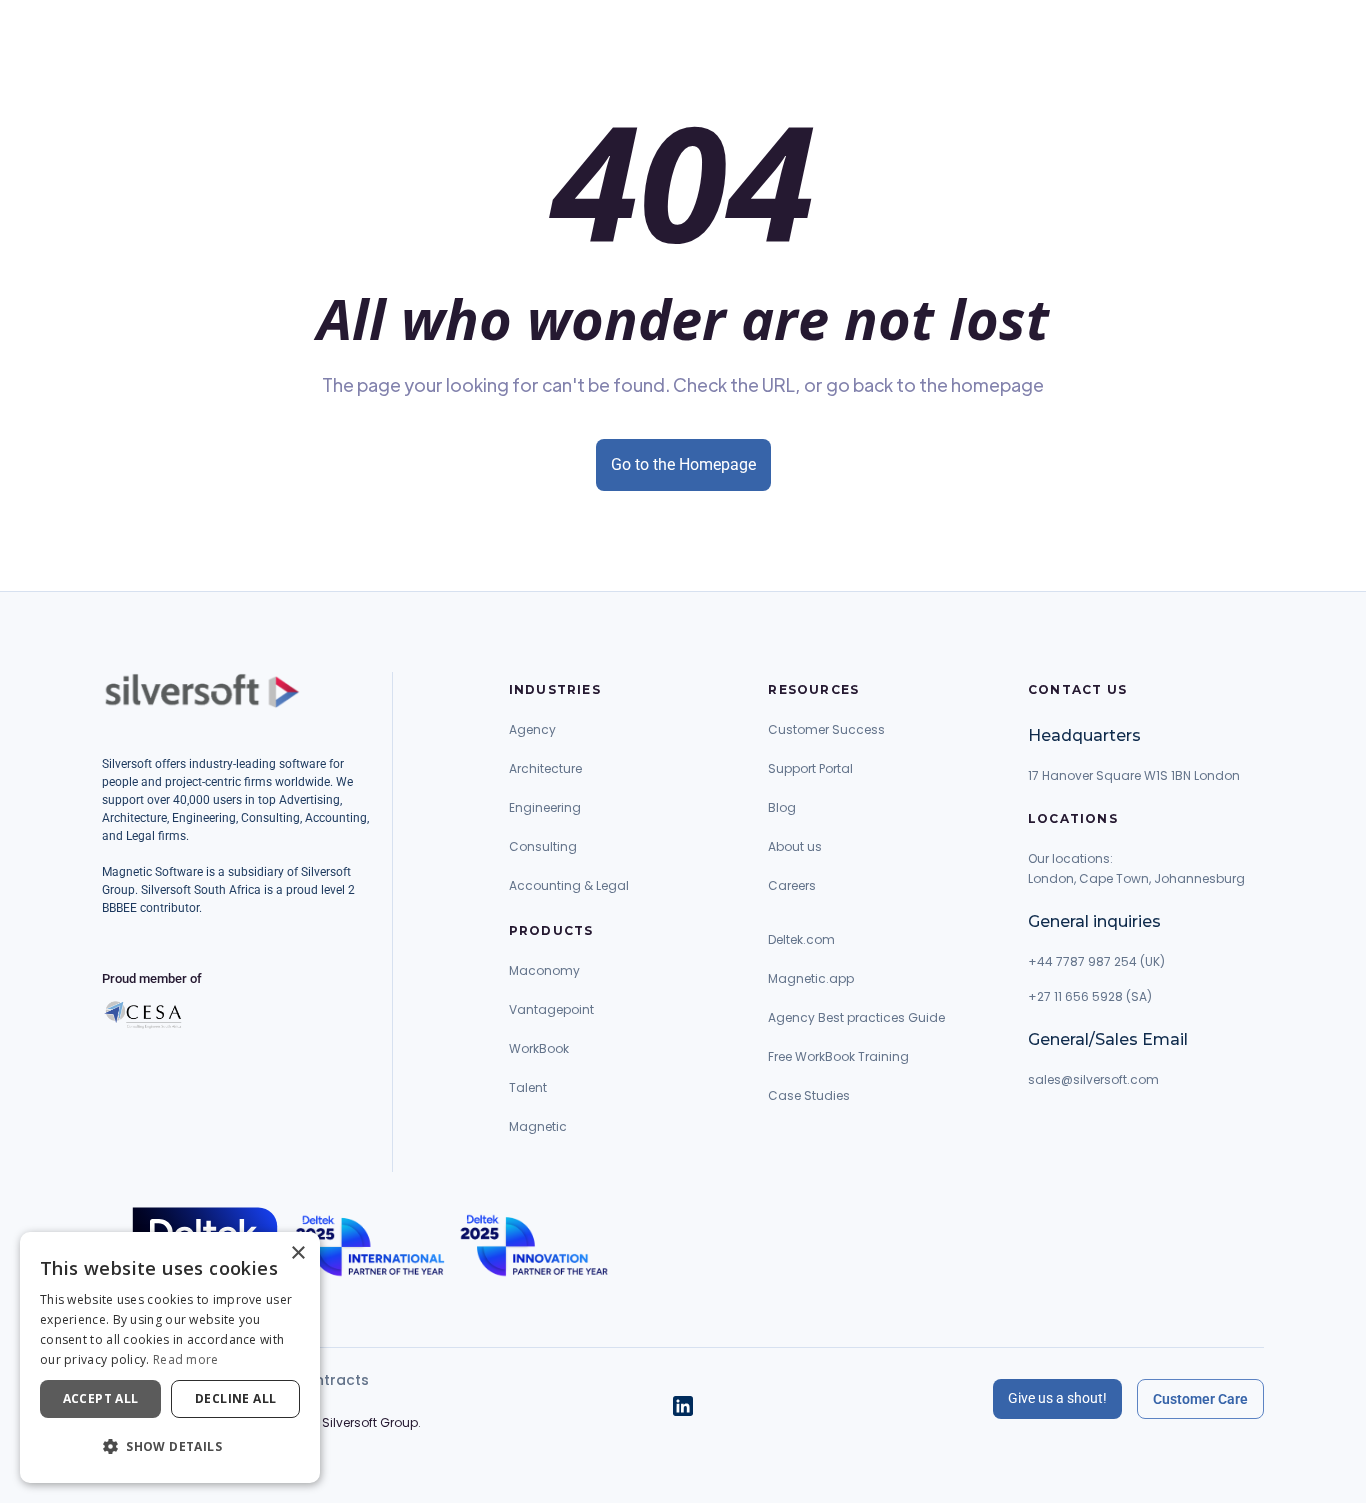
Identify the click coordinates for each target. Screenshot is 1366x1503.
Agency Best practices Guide (856, 1017)
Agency (532, 729)
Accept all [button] (101, 1398)
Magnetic (538, 1126)
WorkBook (539, 1048)
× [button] (297, 1253)
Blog (782, 807)
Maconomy (544, 970)
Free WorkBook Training (838, 1056)
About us (795, 846)
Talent (528, 1087)
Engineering (545, 807)
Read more (186, 1359)
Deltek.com (801, 939)
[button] (170, 1447)
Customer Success (826, 729)
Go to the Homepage (683, 464)
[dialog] (170, 1357)
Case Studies (809, 1095)
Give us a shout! (1057, 1398)
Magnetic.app (811, 978)
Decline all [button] (235, 1398)
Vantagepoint (551, 1009)
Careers (792, 885)
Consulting (543, 846)
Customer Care (1200, 1399)
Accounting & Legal (569, 885)
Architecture (545, 768)
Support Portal (810, 768)
